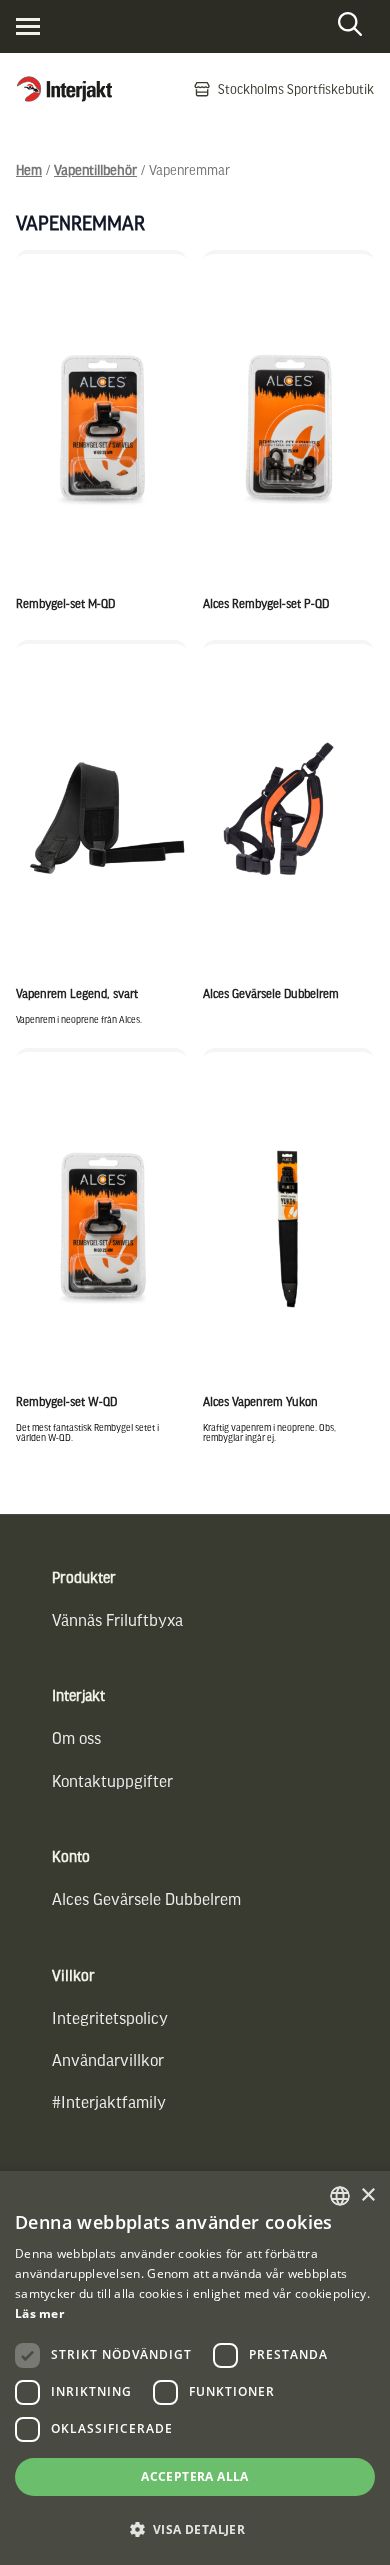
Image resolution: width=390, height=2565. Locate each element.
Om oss (76, 1737)
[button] (195, 2529)
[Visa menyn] (28, 26)
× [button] (367, 2195)
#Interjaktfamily (109, 2101)
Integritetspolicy (110, 2017)
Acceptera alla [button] (195, 2476)
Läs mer (39, 2313)
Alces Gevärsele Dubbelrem (146, 1898)
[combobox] (340, 2196)
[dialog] (195, 2368)
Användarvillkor (108, 2059)
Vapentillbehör (95, 169)
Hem (29, 169)
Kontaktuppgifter (112, 1780)
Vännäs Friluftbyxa (117, 1619)
